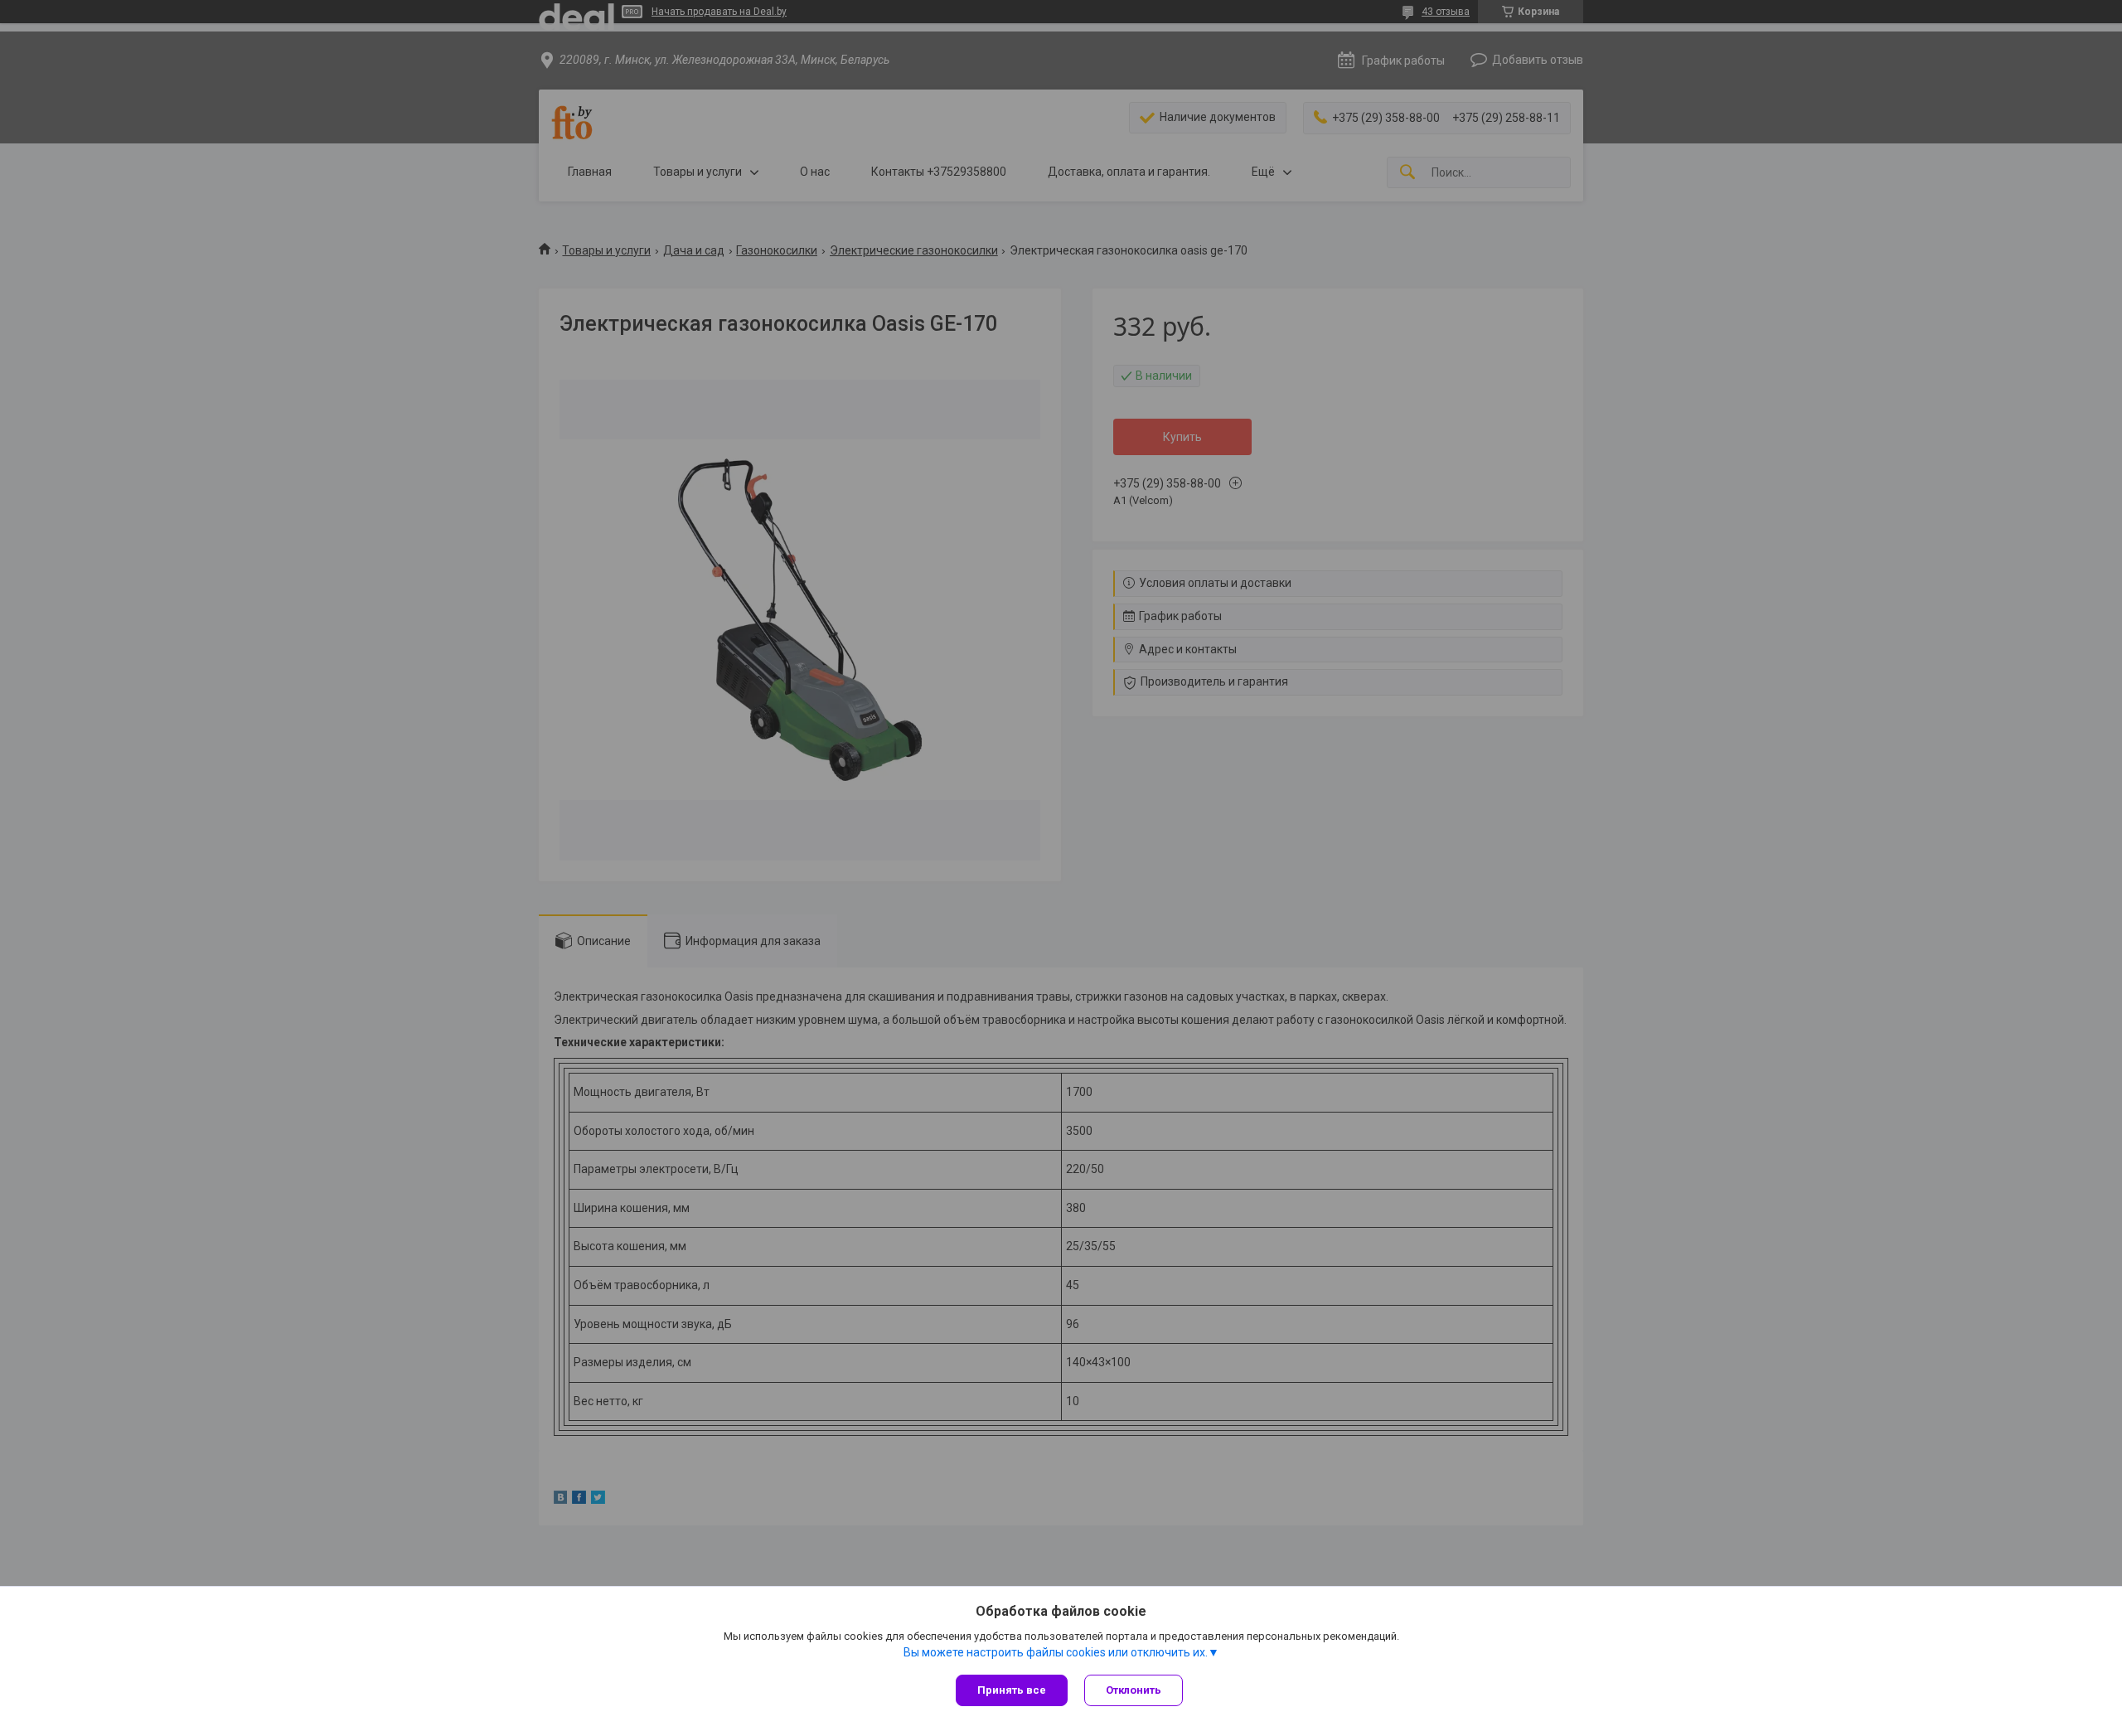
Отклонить (1134, 1690)
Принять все (1012, 1690)
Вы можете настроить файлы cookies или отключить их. (1056, 1652)
